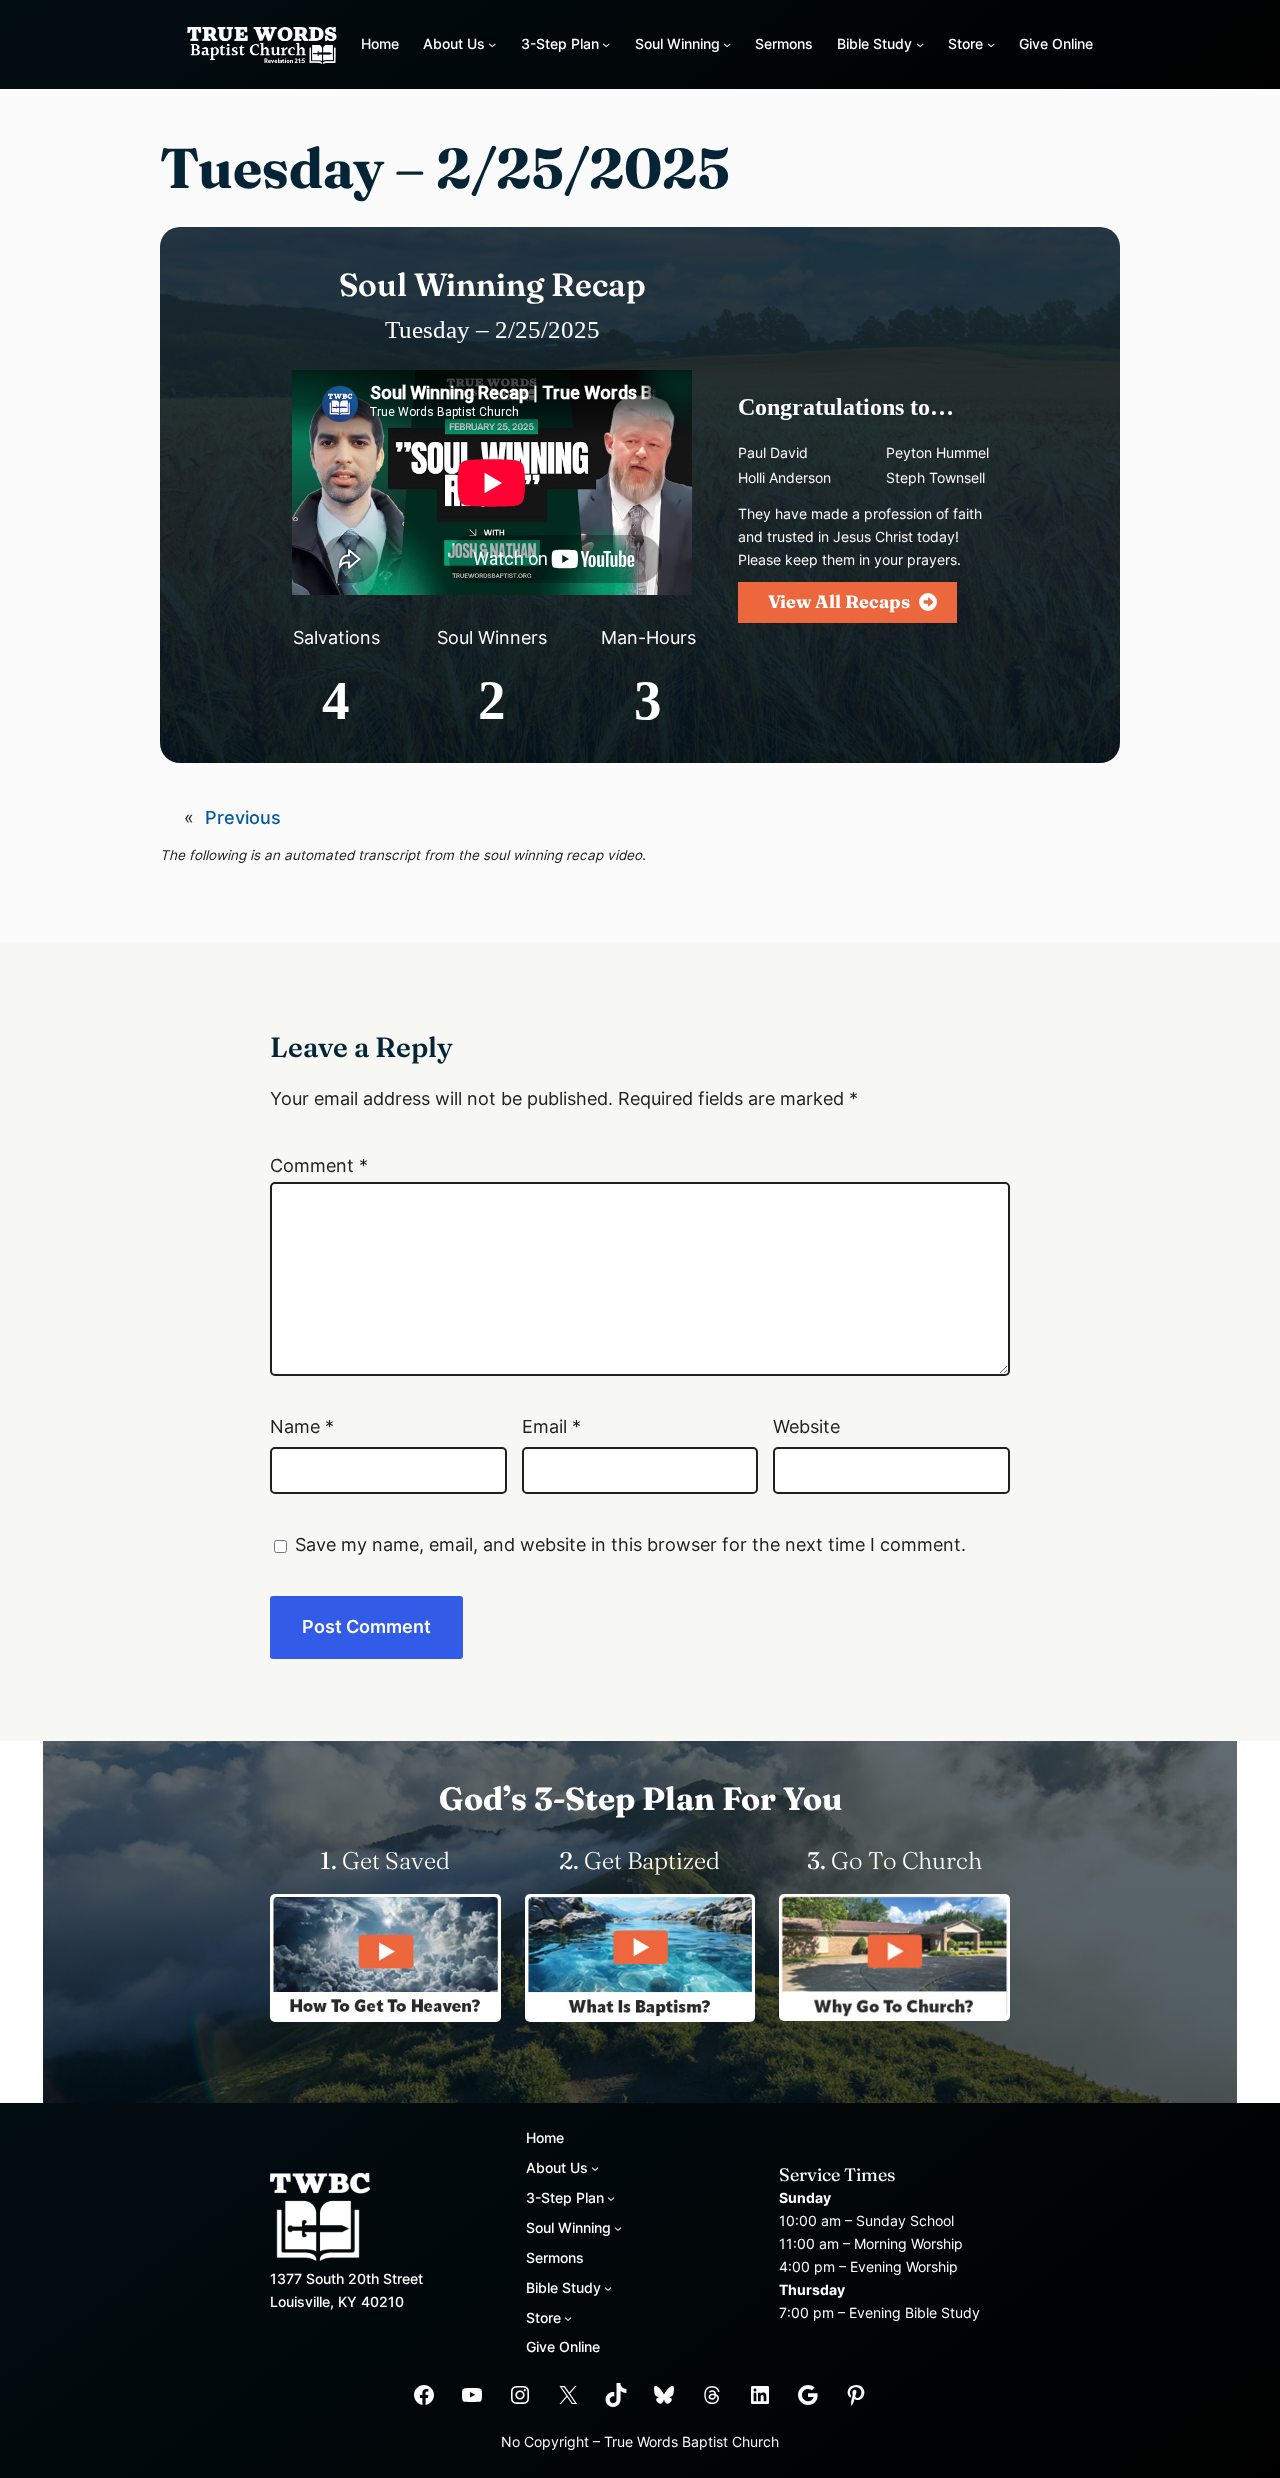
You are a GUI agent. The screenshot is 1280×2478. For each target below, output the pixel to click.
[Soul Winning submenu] (727, 44)
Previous (243, 817)
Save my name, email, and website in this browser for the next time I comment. (630, 1544)
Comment (319, 1165)
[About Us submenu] (492, 44)
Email (551, 1426)
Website (806, 1426)
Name (302, 1426)
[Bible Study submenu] (920, 44)
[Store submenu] (991, 44)
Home (380, 43)
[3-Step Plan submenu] (606, 44)
